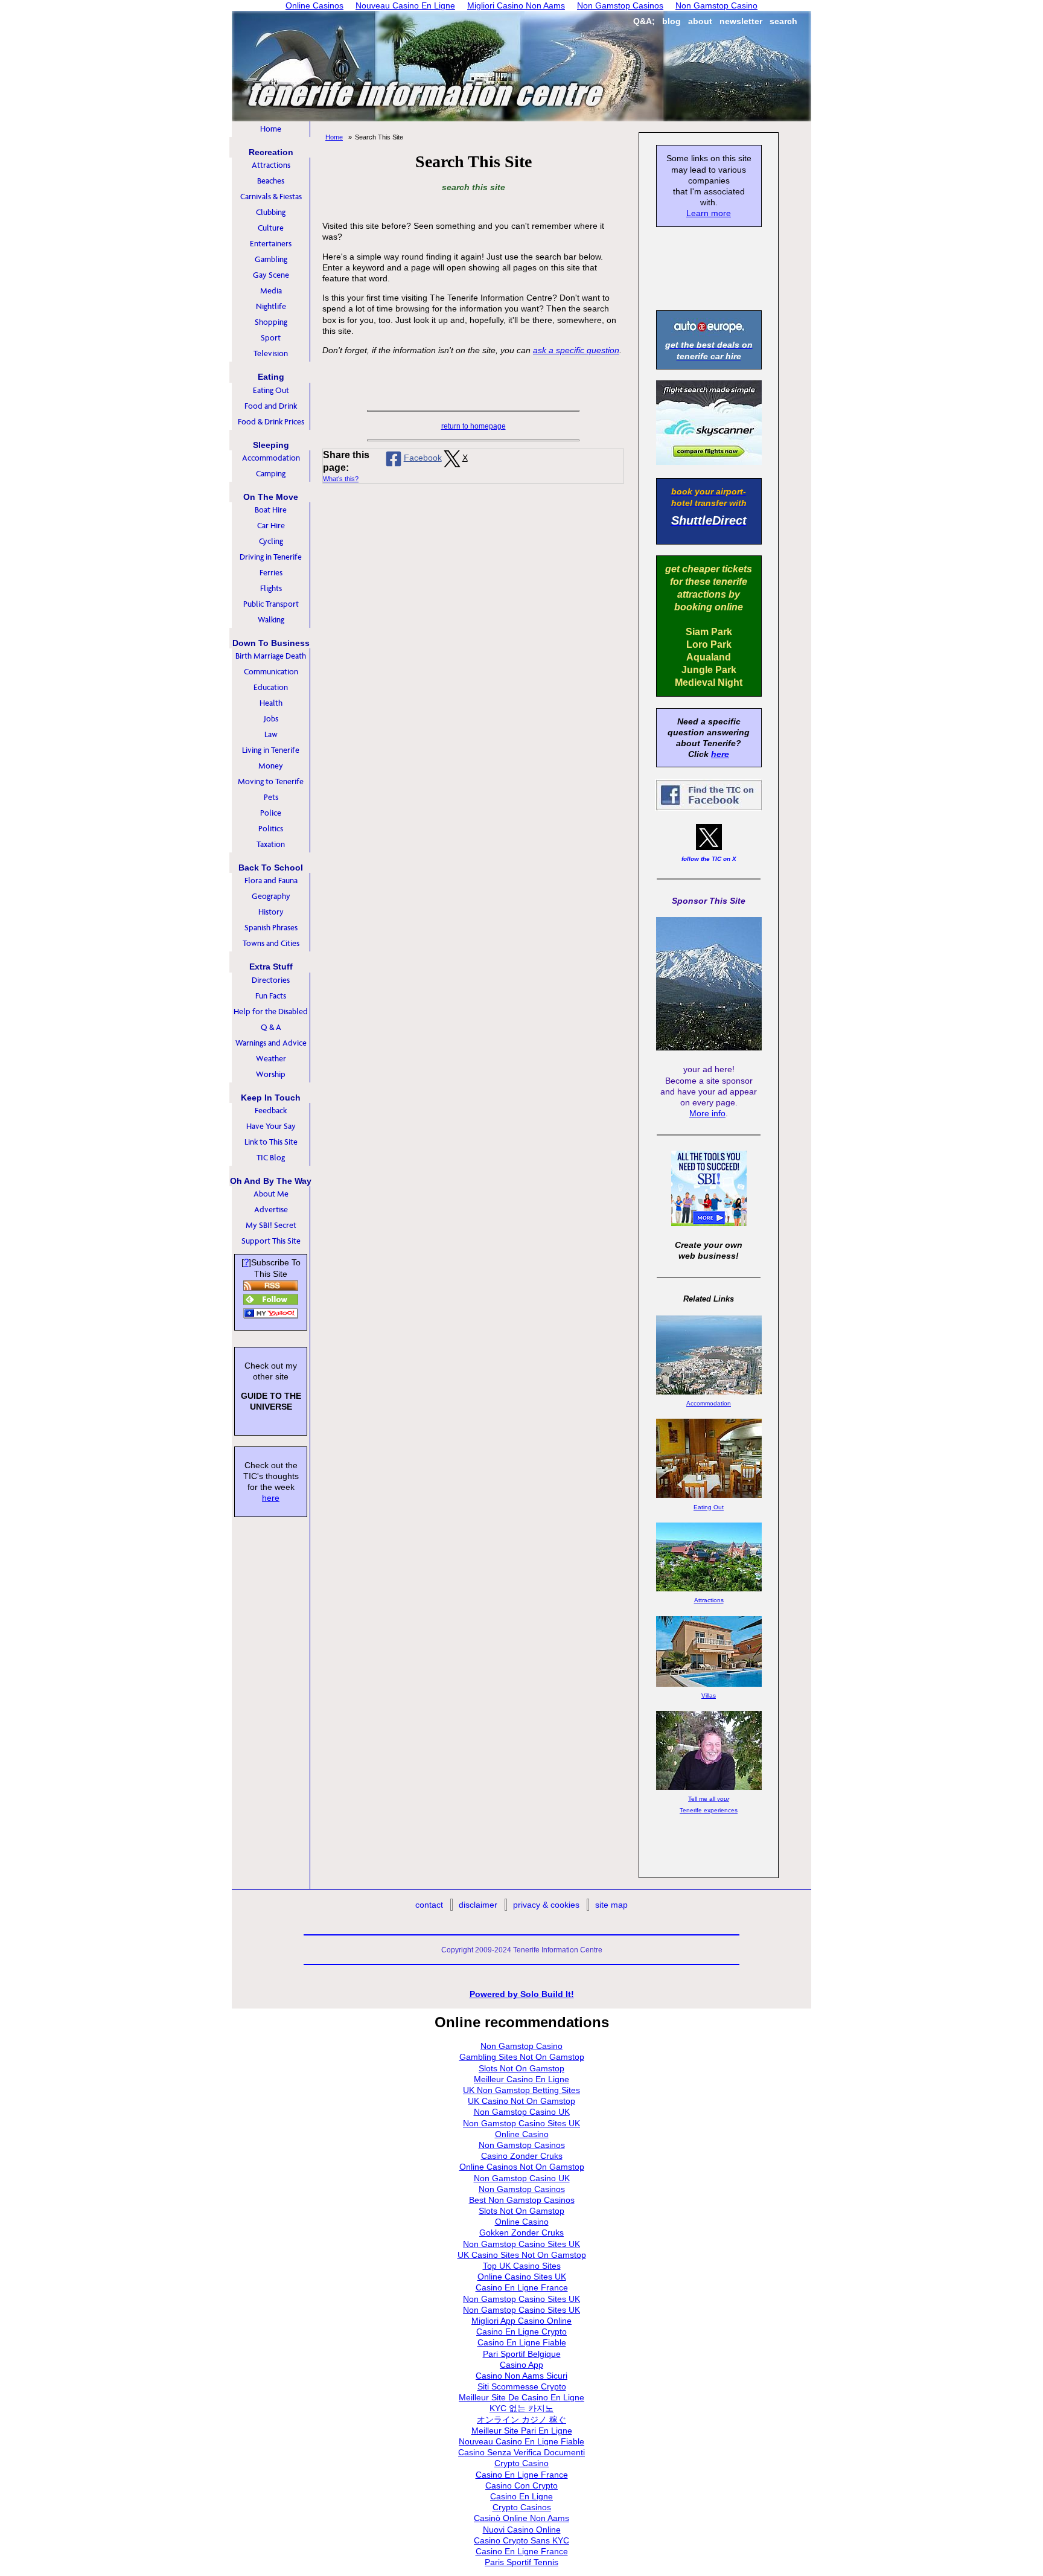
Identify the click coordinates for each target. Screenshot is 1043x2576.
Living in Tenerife (271, 750)
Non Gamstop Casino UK (522, 2112)
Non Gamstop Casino (521, 2046)
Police (271, 813)
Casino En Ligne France (522, 2287)
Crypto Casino (521, 2463)
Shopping (271, 322)
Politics (271, 829)
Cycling (271, 541)
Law (271, 734)
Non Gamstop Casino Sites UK (521, 2123)
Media (271, 291)
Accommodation (271, 458)
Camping (271, 474)
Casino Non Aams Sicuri (521, 2376)
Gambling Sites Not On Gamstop (522, 2057)
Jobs (271, 719)
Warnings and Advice (271, 1043)
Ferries (271, 573)
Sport (271, 338)
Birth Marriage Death (271, 656)
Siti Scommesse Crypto (522, 2386)
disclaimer (478, 1905)
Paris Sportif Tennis (521, 2562)
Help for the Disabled (271, 1012)
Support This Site (271, 1241)
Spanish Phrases (271, 928)
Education (271, 687)
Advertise (271, 1210)
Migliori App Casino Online (521, 2321)
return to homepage (474, 426)
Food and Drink (271, 406)
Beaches (271, 181)
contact (429, 1905)
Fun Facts (271, 996)
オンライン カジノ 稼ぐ (521, 2420)
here (271, 1498)
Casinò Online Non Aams (521, 2518)
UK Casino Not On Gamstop (521, 2101)
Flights (271, 588)
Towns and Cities (271, 943)
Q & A (271, 1027)
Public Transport (271, 604)
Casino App (521, 2365)
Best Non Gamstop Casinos (522, 2200)
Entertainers (271, 244)
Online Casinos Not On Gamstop (522, 2167)
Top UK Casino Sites (522, 2266)
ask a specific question (576, 350)
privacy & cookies (546, 1905)
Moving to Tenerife (271, 781)
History (271, 912)
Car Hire (271, 526)
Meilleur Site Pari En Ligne (522, 2431)
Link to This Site (271, 1142)
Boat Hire (271, 510)
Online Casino (522, 2134)
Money (271, 766)
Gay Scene (271, 275)
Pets (271, 797)
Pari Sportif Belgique (522, 2354)
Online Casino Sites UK (522, 2277)
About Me (271, 1194)
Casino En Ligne (521, 2496)
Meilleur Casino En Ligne (521, 2079)
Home (271, 129)
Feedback (271, 1111)
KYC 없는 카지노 (521, 2408)
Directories (271, 980)
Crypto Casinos (522, 2507)
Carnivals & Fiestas (271, 197)
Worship (271, 1074)
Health (271, 703)
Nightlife (271, 306)
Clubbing (271, 212)
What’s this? (341, 479)
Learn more (709, 213)
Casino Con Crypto (521, 2485)
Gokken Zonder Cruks (521, 2232)
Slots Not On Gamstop (521, 2068)
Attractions (271, 165)
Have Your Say (271, 1126)
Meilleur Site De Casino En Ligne (521, 2397)
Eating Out (271, 390)
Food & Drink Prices (271, 422)
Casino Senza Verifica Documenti (521, 2452)
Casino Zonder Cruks (522, 2156)
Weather (271, 1059)
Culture (271, 228)
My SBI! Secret (271, 1225)
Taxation (271, 844)
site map (611, 1905)
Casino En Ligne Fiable (522, 2342)
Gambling (271, 259)
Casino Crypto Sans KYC (521, 2540)
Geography (271, 896)
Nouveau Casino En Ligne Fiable (521, 2441)
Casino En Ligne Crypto (521, 2332)
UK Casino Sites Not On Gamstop (522, 2255)
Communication (271, 672)
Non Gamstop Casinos (522, 2145)
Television (271, 353)
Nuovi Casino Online (522, 2530)
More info (707, 1113)
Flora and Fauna (271, 881)
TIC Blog (271, 1158)
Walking (271, 620)
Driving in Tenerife (271, 557)
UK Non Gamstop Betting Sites (521, 2090)
